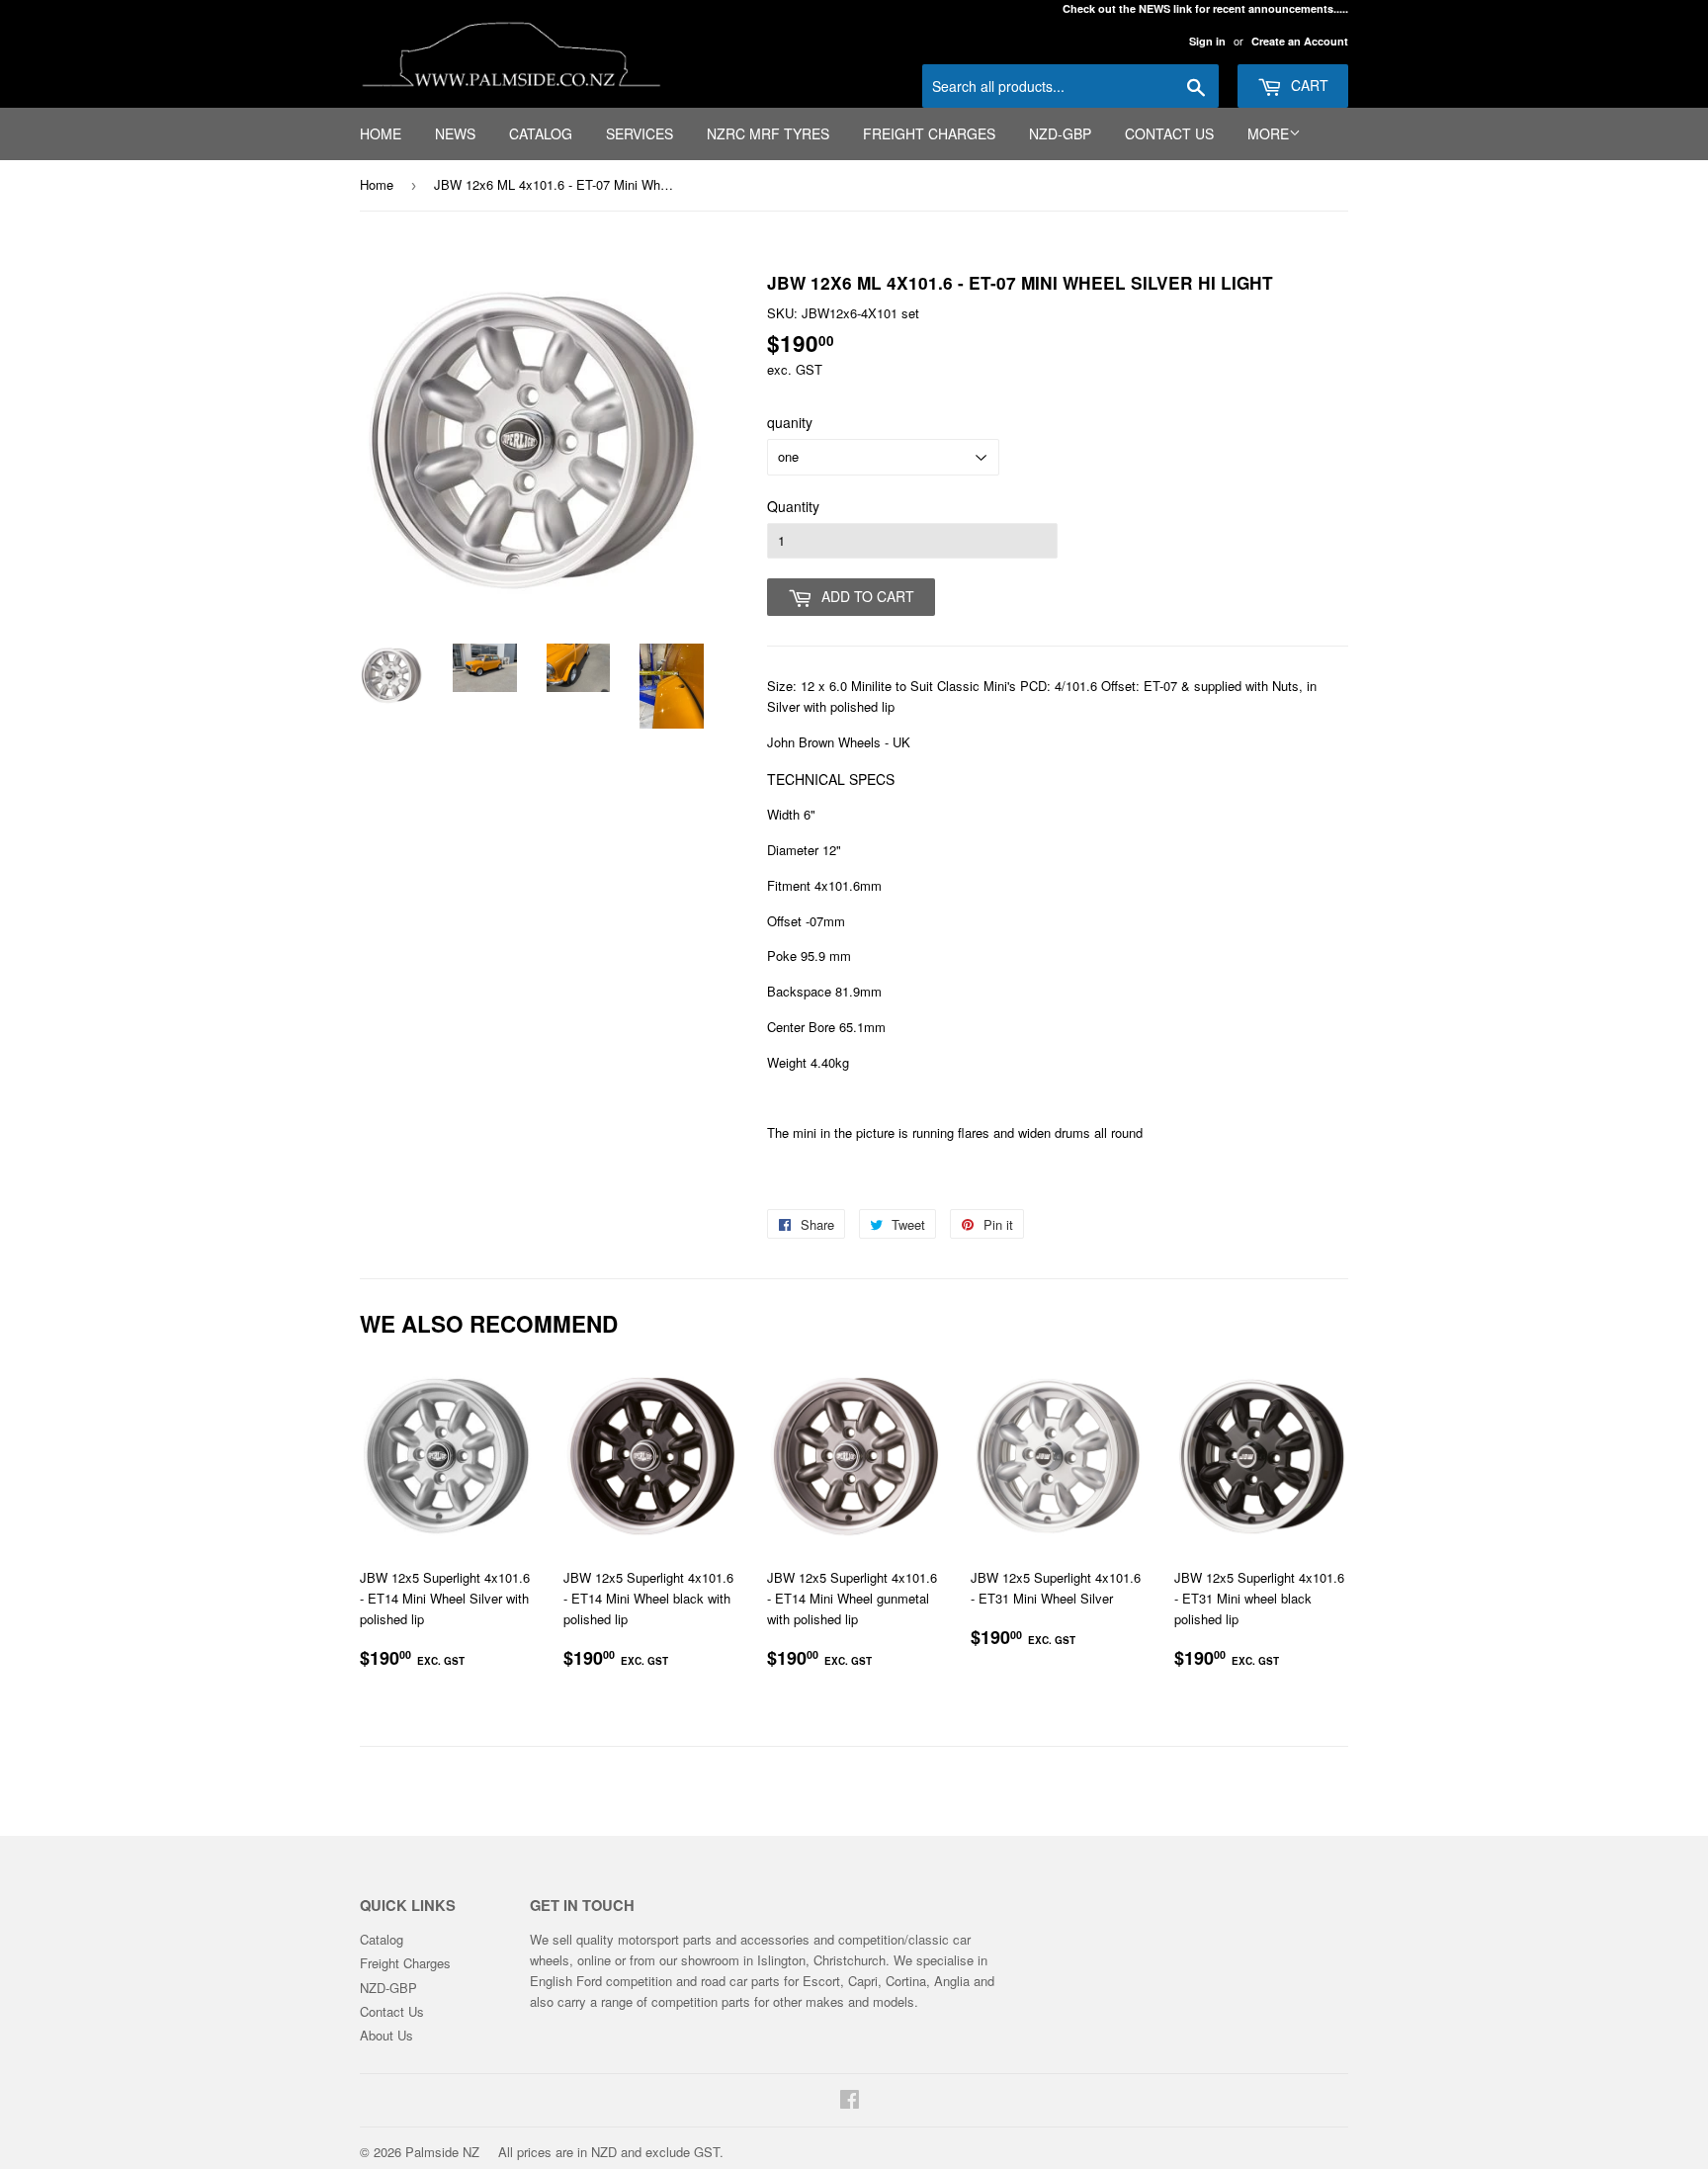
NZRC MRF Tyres (768, 133)
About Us (386, 2035)
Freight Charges (929, 133)
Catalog (541, 133)
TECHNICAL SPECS (831, 779)
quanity (790, 422)
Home (381, 133)
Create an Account (1300, 41)
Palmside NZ (442, 2152)
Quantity (793, 506)
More (1268, 133)
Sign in (1207, 41)
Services (640, 133)
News (455, 133)
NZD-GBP (1060, 133)
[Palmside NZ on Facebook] (850, 2101)
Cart (1308, 85)
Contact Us (1169, 133)
